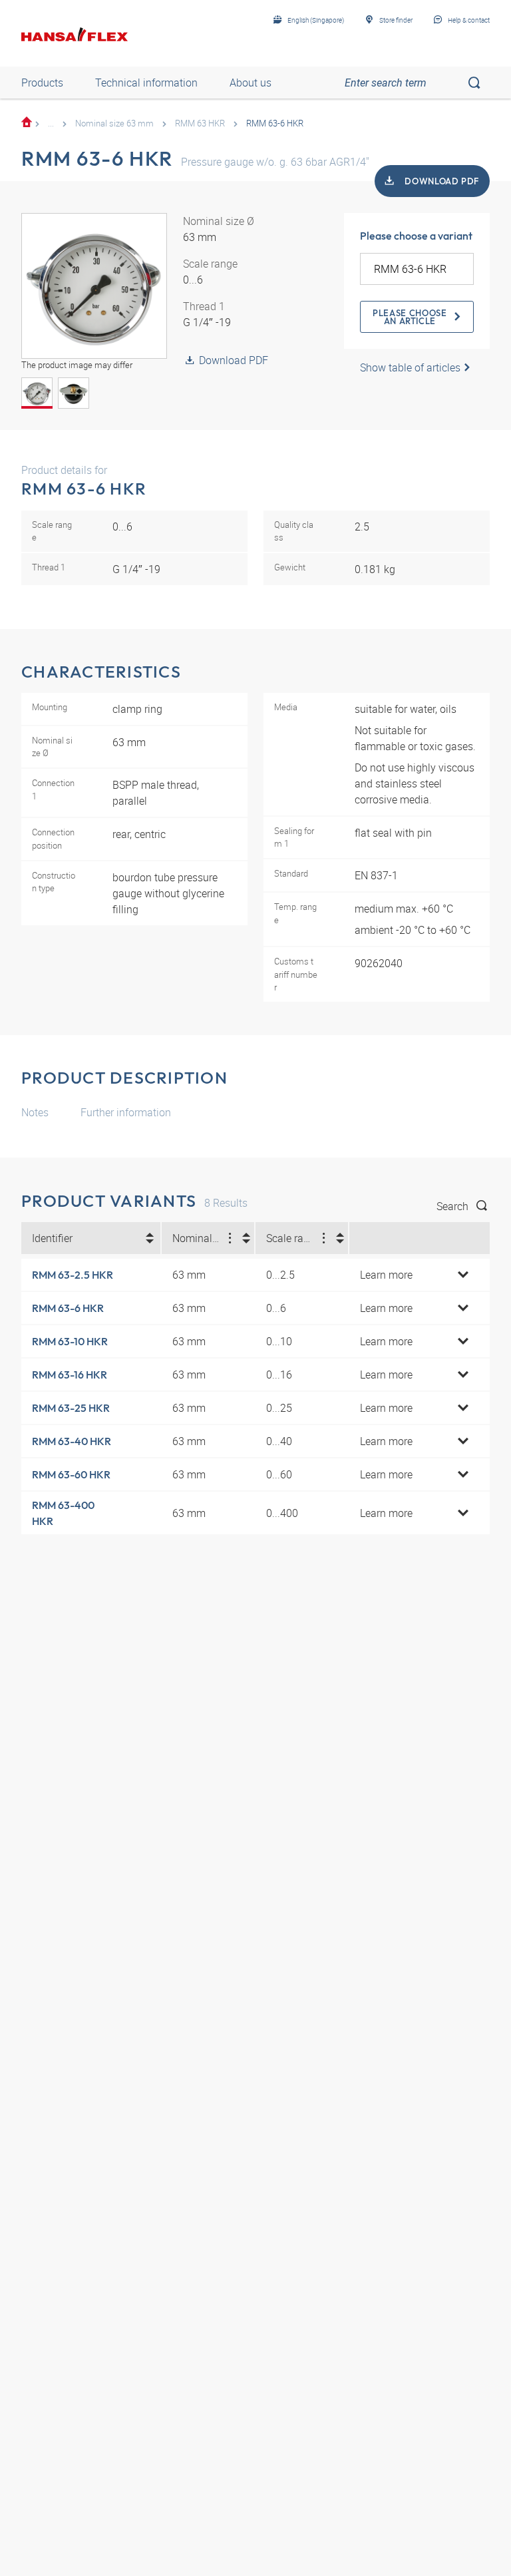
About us (251, 83)
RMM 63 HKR (200, 123)
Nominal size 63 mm (114, 123)
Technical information (146, 83)
